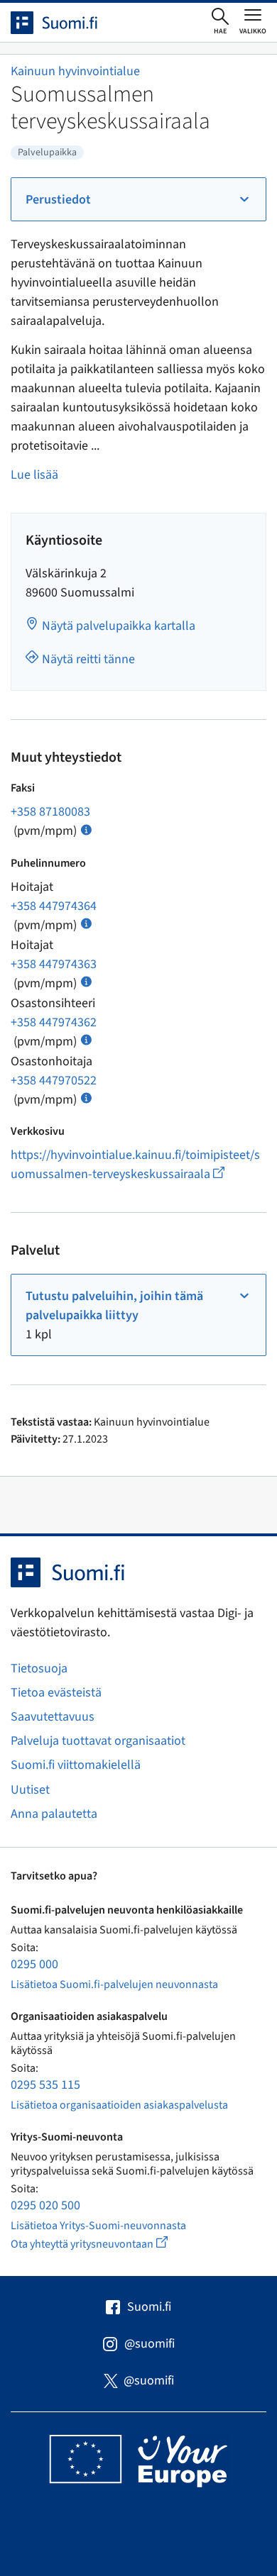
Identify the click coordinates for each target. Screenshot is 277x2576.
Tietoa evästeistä (56, 1693)
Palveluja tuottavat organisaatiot (98, 1741)
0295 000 (34, 1964)
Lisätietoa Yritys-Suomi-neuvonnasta (98, 2226)
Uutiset (30, 1790)
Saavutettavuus (53, 1717)
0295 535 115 (45, 2085)
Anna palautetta (54, 1814)
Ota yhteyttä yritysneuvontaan (105, 2244)
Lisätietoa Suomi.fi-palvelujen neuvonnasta (114, 1984)
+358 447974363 (54, 964)
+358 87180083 (50, 812)
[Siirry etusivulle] (67, 23)
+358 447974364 (54, 906)
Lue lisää (34, 475)
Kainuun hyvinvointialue (75, 71)
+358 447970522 (54, 1081)
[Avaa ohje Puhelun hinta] (86, 829)
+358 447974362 (54, 1022)
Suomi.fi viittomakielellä (76, 1765)
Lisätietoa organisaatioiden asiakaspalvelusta (119, 2105)
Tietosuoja (39, 1669)
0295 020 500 (45, 2205)
